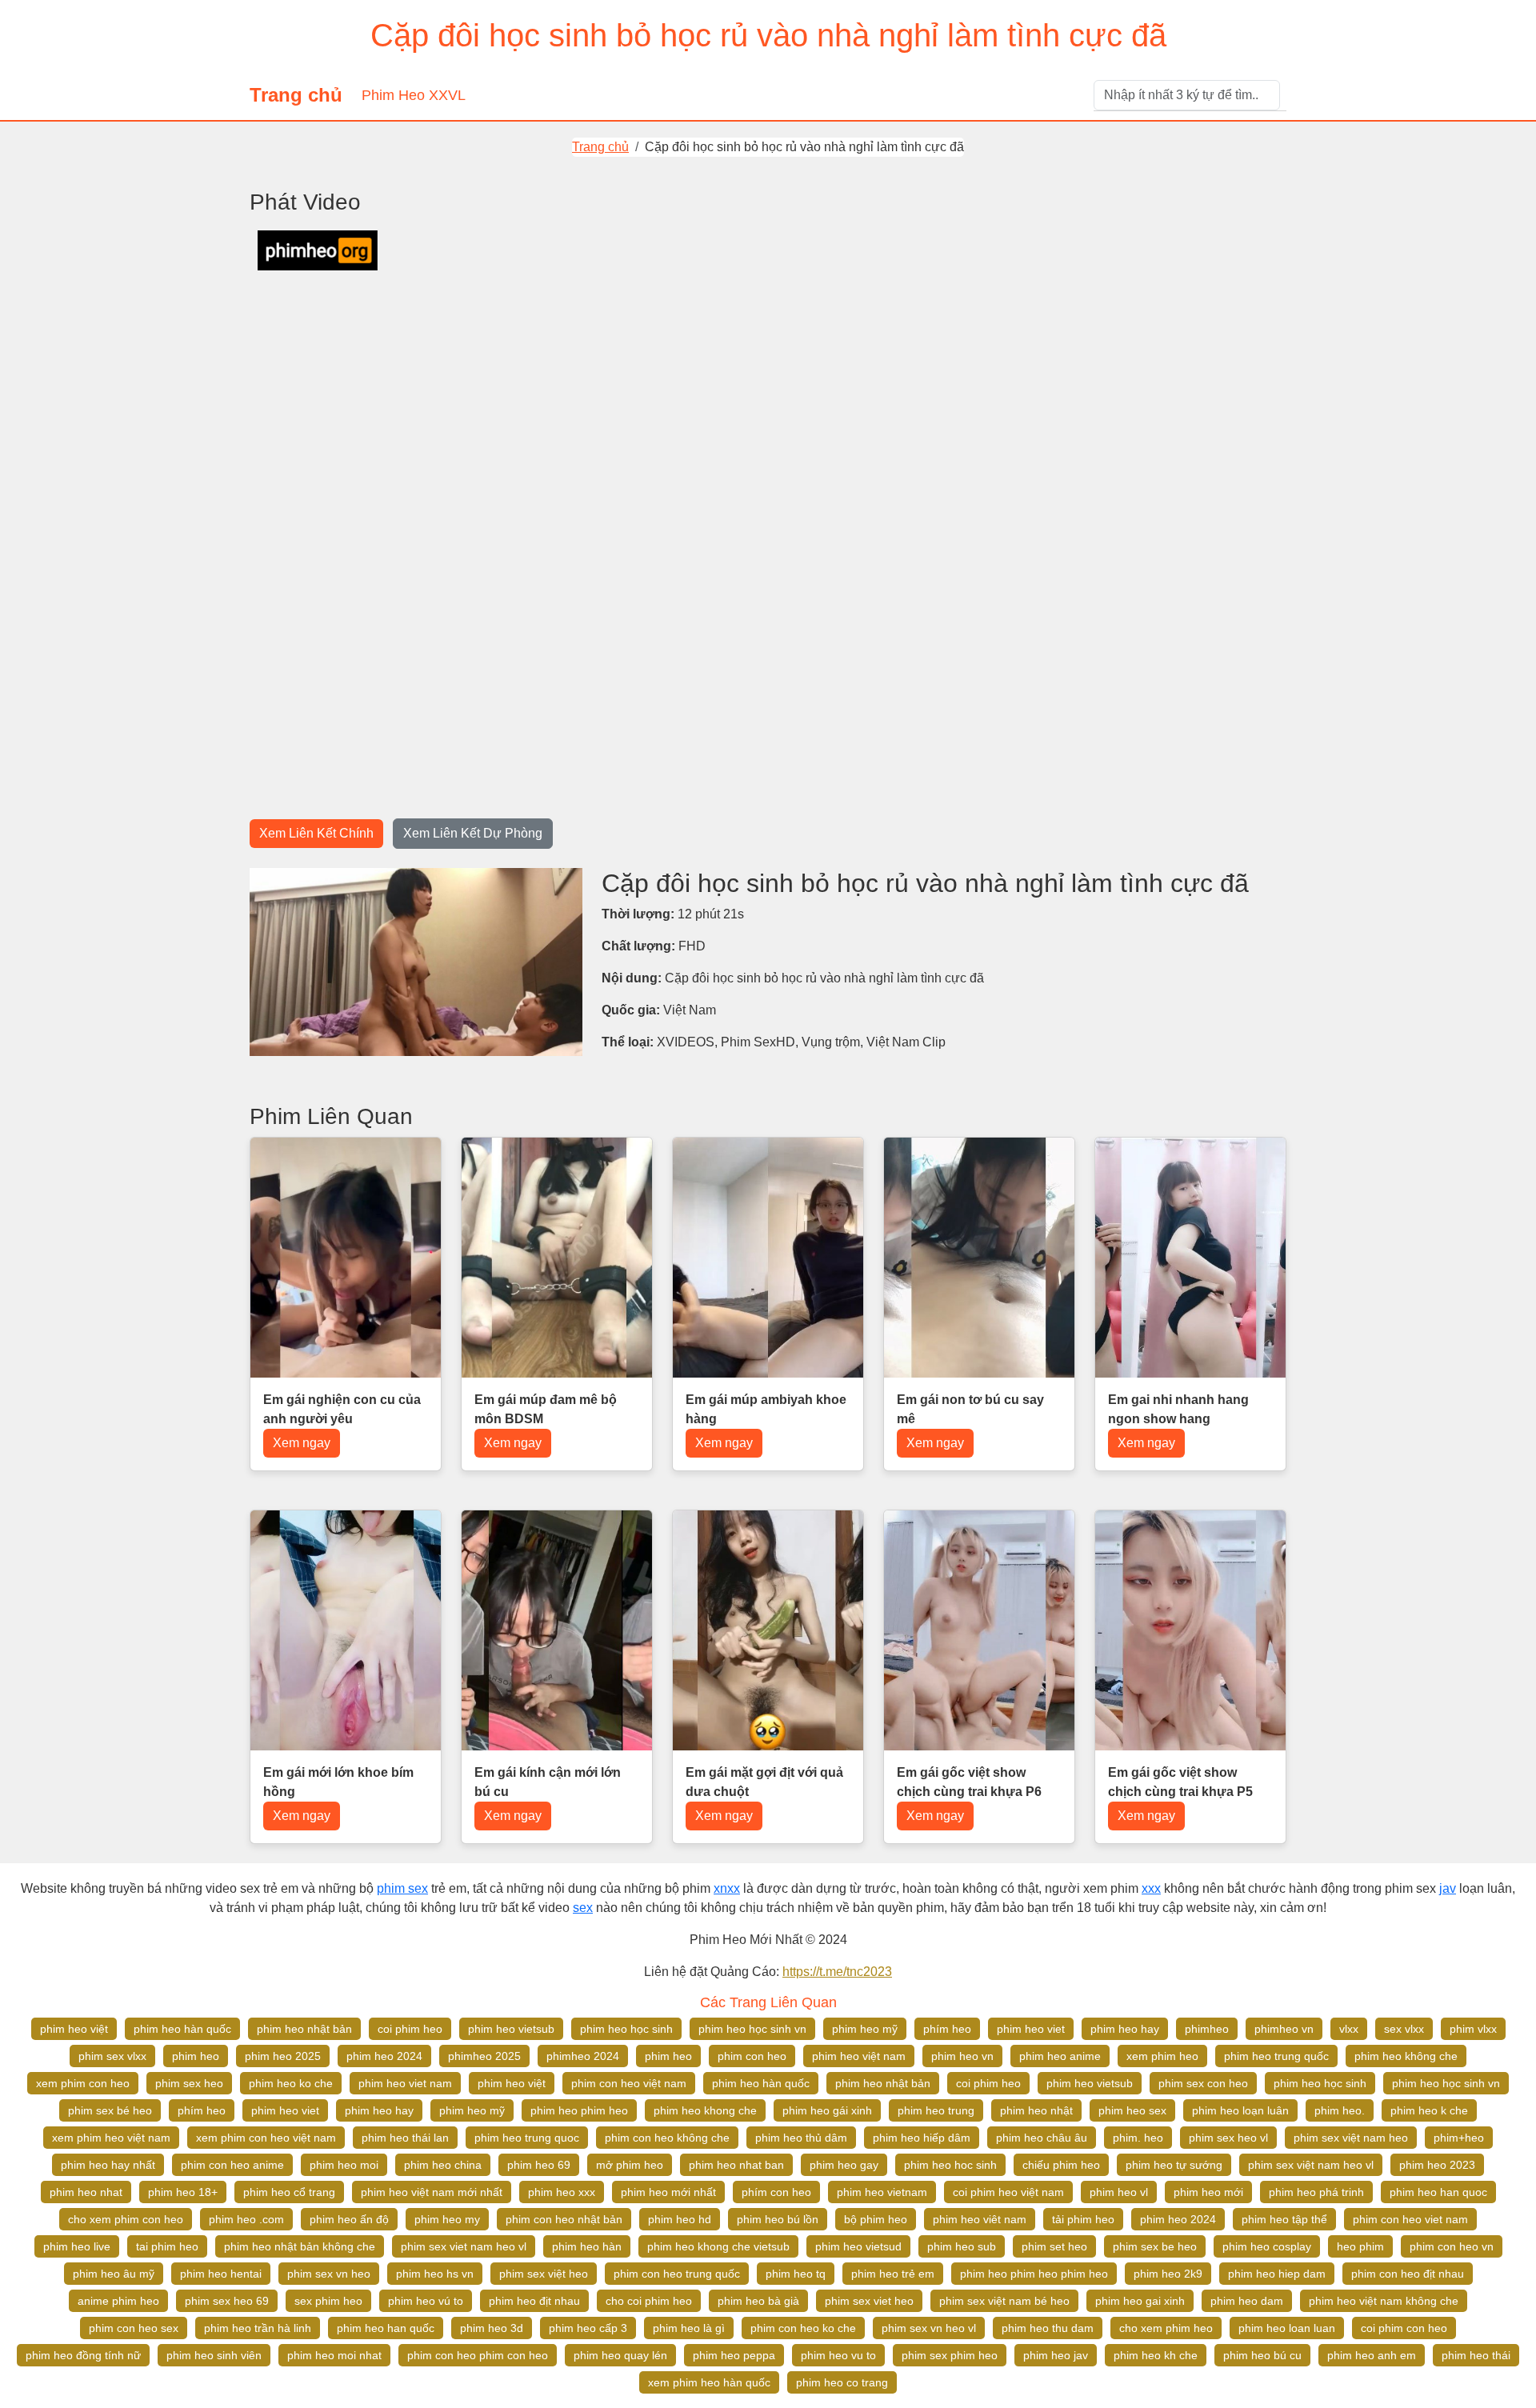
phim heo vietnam (882, 2192)
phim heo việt (74, 2029)
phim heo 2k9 (1168, 2274)
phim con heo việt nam (629, 2083)
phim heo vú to (426, 2301)
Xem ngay (302, 1443)
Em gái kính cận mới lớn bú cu (548, 1782)
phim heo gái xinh (827, 2110)
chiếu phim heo (1061, 2165)
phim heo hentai (221, 2274)
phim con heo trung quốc (677, 2274)
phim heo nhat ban (736, 2165)
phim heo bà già (758, 2301)
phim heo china (443, 2165)
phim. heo (1138, 2138)
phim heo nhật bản (304, 2029)
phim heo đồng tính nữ (83, 2355)
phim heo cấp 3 (588, 2328)
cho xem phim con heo (126, 2219)
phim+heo (1459, 2138)
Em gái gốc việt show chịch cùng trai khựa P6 (969, 1782)
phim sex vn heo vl (929, 2328)
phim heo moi (344, 2165)
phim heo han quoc (1438, 2192)
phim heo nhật (1036, 2110)
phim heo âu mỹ (114, 2274)
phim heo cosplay (1267, 2246)
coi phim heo (410, 2029)
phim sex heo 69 (227, 2301)
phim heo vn (962, 2056)
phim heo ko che (291, 2083)
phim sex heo (189, 2083)
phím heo (947, 2029)
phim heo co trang (842, 2382)
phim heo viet (1031, 2029)
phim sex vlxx (112, 2056)
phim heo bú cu (1262, 2355)
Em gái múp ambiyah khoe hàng (766, 1409)
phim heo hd (680, 2219)
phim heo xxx (562, 2192)
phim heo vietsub (511, 2029)
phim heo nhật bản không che (300, 2246)
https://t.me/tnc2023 (837, 1972)
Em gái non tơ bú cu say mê (970, 1409)
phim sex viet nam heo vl (464, 2246)
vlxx (1349, 2029)
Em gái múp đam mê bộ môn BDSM (546, 1409)
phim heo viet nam (405, 2083)
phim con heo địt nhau (1408, 2274)
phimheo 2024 (583, 2056)
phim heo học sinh (626, 2029)
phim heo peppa (734, 2355)
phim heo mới (1208, 2192)
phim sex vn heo (329, 2274)
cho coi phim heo (649, 2301)
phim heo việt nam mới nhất (432, 2192)
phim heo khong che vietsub (718, 2246)
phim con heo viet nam (1410, 2219)
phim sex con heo (1203, 2083)
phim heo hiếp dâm (922, 2138)
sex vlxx (1404, 2029)
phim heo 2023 (1437, 2165)
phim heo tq (796, 2274)
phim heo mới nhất (668, 2192)
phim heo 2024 (384, 2056)
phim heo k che (1429, 2110)
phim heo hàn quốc (182, 2029)
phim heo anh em (1372, 2355)
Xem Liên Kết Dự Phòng (473, 833)
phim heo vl (1119, 2192)
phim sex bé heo (110, 2110)
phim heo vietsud (858, 2246)
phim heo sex (1132, 2110)
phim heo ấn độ (349, 2219)
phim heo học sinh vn (752, 2029)
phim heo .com (246, 2219)
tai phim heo (167, 2246)
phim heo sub (962, 2246)
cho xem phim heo (1166, 2328)
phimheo (1207, 2029)
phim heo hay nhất (108, 2165)
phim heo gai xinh (1140, 2301)
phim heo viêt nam (980, 2219)
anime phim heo (118, 2301)
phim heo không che (1406, 2056)
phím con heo (776, 2192)
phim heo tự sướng (1174, 2165)
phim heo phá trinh (1316, 2192)
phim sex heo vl (1228, 2138)
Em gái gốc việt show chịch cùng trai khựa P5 (1180, 1782)
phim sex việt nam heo (1351, 2138)
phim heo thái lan (405, 2138)
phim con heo (752, 2056)
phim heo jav (1056, 2355)
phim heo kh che (1156, 2355)
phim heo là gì (689, 2328)
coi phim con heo (1404, 2328)
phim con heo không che (667, 2138)
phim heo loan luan (1287, 2328)
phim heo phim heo (579, 2110)
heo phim (1360, 2246)
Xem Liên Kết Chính (316, 833)
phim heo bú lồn (778, 2219)
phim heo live (77, 2246)
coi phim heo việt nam (1008, 2192)
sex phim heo (328, 2301)
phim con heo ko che (803, 2328)
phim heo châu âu (1042, 2138)
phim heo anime (1060, 2056)
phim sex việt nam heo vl (1311, 2165)
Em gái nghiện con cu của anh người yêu (342, 1409)
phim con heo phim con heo (478, 2355)
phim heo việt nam (859, 2056)
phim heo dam (1247, 2301)
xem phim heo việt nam (111, 2138)
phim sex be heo (1155, 2246)
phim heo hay (1125, 2029)
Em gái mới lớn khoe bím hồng (338, 1782)
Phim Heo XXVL (414, 95)
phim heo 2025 (283, 2056)
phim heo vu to (838, 2355)
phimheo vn (1284, 2029)
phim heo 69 (539, 2165)
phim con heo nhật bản (564, 2219)
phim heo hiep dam (1277, 2274)
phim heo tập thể (1284, 2219)
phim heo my (447, 2219)
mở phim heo (630, 2165)
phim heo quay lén (620, 2355)
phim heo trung (936, 2110)
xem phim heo (1162, 2056)
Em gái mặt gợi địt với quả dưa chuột (764, 1782)
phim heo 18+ (183, 2192)
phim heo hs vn (435, 2274)
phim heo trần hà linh (258, 2328)
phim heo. (1340, 2110)
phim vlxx (1473, 2029)
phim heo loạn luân (1240, 2110)
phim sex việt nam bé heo (1004, 2301)
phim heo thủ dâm (801, 2138)
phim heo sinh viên (214, 2355)
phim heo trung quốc (1276, 2056)
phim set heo (1054, 2246)
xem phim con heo (83, 2083)
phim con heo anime (232, 2165)
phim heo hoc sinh (950, 2165)
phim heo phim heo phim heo (1034, 2274)
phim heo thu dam (1048, 2328)
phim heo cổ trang (289, 2192)
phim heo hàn (587, 2246)
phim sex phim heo (950, 2355)
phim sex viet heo (869, 2301)
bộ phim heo (876, 2219)
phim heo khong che (705, 2110)
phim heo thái (1476, 2355)
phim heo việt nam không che (1384, 2301)
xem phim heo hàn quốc (709, 2382)
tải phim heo (1083, 2219)
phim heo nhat (86, 2192)
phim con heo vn (1452, 2246)
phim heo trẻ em (893, 2274)
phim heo (196, 2056)
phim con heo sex (134, 2328)
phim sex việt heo (544, 2274)
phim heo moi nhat (334, 2355)
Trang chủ (296, 95)
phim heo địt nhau (534, 2301)
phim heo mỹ (865, 2029)
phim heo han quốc (386, 2328)
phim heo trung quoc (527, 2138)
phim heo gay (844, 2165)
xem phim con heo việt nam (266, 2138)
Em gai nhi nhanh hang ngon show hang (1178, 1409)
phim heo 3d (492, 2328)
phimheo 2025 (484, 2056)
